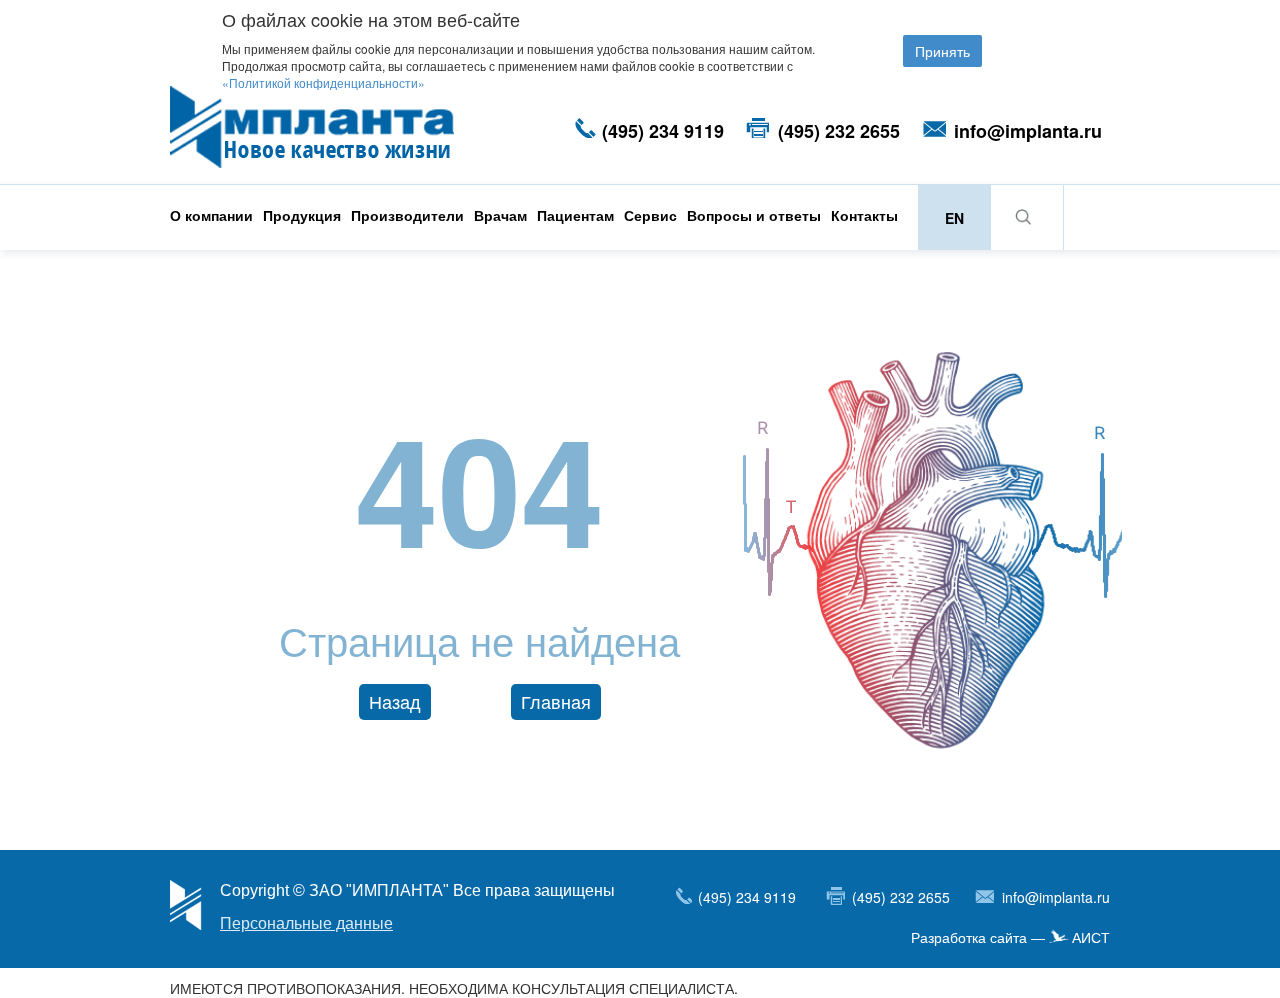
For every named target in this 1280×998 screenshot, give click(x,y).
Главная (556, 701)
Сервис (650, 215)
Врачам (500, 215)
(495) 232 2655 (839, 131)
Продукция (302, 215)
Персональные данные (306, 923)
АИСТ (1091, 938)
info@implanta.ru (1028, 131)
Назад (395, 701)
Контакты (864, 215)
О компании (211, 215)
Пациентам (575, 215)
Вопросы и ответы (754, 215)
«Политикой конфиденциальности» (323, 82)
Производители (407, 215)
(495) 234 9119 (663, 131)
